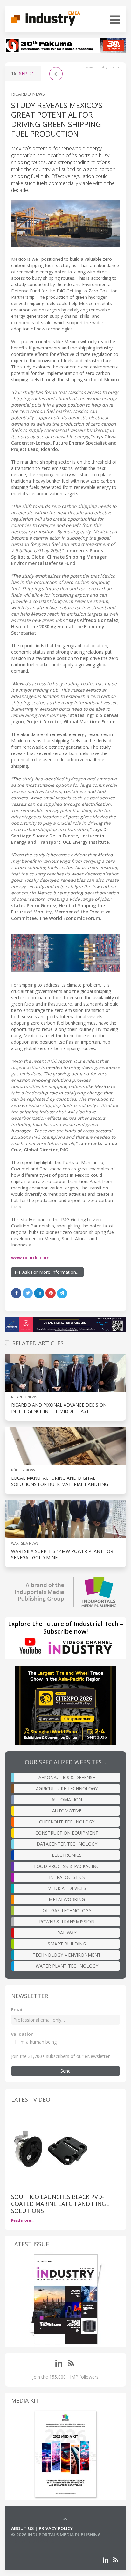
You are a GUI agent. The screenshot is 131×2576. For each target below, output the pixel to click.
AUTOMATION (67, 1800)
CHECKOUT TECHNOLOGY (67, 1822)
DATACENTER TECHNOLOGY (67, 1844)
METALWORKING (67, 1899)
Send (65, 2071)
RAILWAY (67, 1933)
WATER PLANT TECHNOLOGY (67, 1966)
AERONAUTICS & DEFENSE (67, 1777)
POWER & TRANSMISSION (67, 1922)
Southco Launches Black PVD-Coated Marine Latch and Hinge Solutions (60, 2204)
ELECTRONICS (67, 1855)
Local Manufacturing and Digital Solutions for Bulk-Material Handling (60, 1481)
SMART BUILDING (67, 1944)
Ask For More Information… (50, 1272)
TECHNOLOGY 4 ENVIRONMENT (67, 1955)
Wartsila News (25, 1543)
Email (17, 2010)
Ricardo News (28, 94)
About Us (22, 2528)
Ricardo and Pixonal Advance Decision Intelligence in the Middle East (59, 1408)
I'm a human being (38, 2042)
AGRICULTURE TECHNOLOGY (67, 1788)
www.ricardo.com (30, 1257)
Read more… (22, 2220)
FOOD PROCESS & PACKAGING (67, 1866)
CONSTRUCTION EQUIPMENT (67, 1833)
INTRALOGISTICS (67, 1877)
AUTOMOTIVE (67, 1811)
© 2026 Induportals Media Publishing (56, 2535)
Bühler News (23, 1470)
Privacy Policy (56, 2528)
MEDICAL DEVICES (67, 1888)
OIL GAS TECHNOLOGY (67, 1910)
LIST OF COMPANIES (33, 2541)
